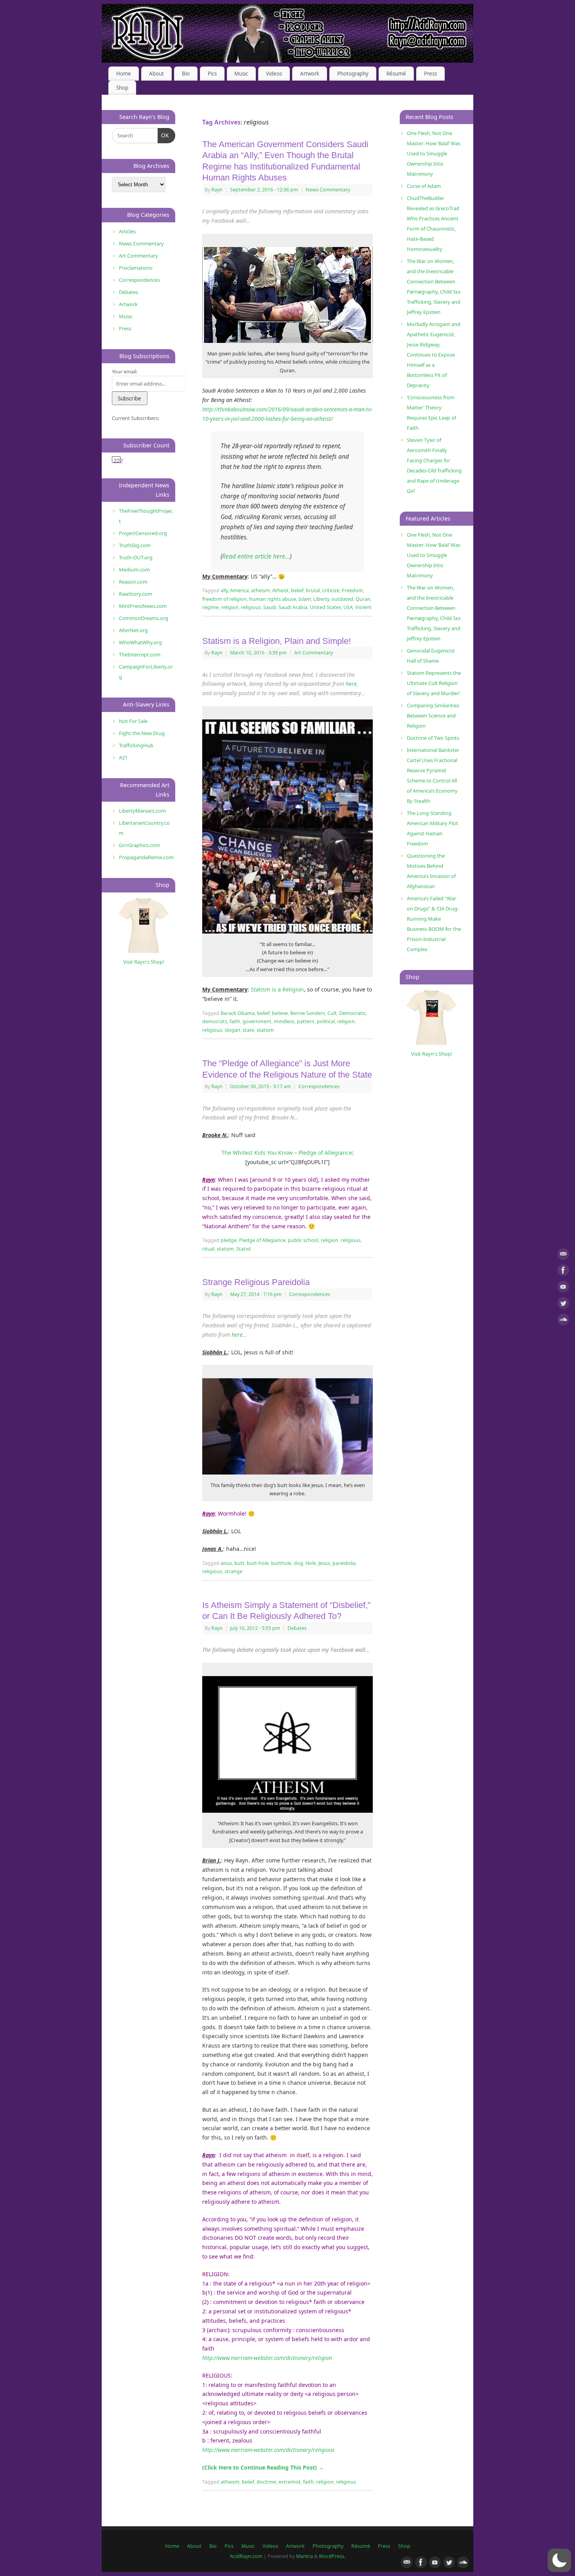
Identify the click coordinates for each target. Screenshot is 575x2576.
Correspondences (319, 1086)
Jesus (324, 1563)
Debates (297, 1628)
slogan (232, 1030)
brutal (313, 590)
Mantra (305, 2556)
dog (298, 1563)
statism (265, 1030)
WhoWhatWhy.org (140, 642)
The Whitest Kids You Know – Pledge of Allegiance (287, 1153)
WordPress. (332, 2556)
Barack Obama (238, 1013)
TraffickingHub (136, 745)
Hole (311, 1563)
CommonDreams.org (144, 618)
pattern (306, 1021)
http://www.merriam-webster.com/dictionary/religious (268, 2450)
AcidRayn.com (246, 2556)
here (351, 684)
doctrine (266, 2482)
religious (251, 607)
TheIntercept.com (140, 654)
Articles (127, 231)
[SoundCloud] (563, 1321)
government (257, 1021)
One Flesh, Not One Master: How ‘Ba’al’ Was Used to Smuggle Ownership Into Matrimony (434, 153)
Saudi (270, 607)
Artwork (310, 74)
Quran (363, 599)
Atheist (280, 590)
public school (303, 1240)
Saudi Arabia (293, 607)
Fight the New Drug (142, 733)
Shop (122, 88)
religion (230, 607)
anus (226, 1563)
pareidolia (344, 1563)
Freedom (352, 590)
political (326, 1021)
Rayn (217, 190)
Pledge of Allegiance (262, 1240)
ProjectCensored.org (143, 533)
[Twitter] (563, 1304)
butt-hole (258, 1563)
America (239, 590)
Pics (212, 74)
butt (239, 1563)
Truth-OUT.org (136, 557)
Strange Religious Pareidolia (256, 1282)
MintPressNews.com (143, 606)
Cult (332, 1013)
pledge (229, 1240)
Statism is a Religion (277, 989)
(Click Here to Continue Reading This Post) (263, 2467)
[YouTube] (563, 1288)
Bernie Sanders (308, 1013)
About (156, 74)
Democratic (352, 1013)
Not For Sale (133, 721)
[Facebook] (563, 1272)
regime (210, 607)
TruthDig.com (135, 545)
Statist (244, 1249)
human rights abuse (273, 599)
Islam (305, 599)
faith (235, 1021)
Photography (353, 74)
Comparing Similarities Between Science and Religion (433, 716)
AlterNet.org (133, 630)
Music (241, 74)
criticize (331, 590)
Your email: (125, 371)
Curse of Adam (424, 186)
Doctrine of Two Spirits (433, 738)
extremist (290, 2482)
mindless (284, 1021)
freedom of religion (225, 599)
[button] (559, 2560)
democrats (215, 1021)
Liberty (321, 599)
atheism (261, 590)
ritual (208, 1249)
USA (348, 607)
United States (325, 607)
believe (280, 1013)
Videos (274, 74)
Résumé (396, 74)
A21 (123, 757)
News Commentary (328, 190)
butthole (281, 1563)
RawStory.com (136, 594)
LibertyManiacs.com (142, 811)
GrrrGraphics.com (139, 845)
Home (124, 74)
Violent (363, 607)
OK (164, 135)
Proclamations (136, 268)
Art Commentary (314, 653)
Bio (186, 74)
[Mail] (563, 1256)
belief (297, 590)
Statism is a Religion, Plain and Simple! (277, 641)
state (248, 1030)
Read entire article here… (256, 556)
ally (224, 590)
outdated (342, 599)
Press (430, 74)
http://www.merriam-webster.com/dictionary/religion (267, 2358)
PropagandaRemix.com (146, 857)
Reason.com (133, 582)
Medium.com (134, 570)
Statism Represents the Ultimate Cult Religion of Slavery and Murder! (434, 683)
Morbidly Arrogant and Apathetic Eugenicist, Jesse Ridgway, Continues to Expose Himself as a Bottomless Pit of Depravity (434, 355)
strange (234, 1571)
